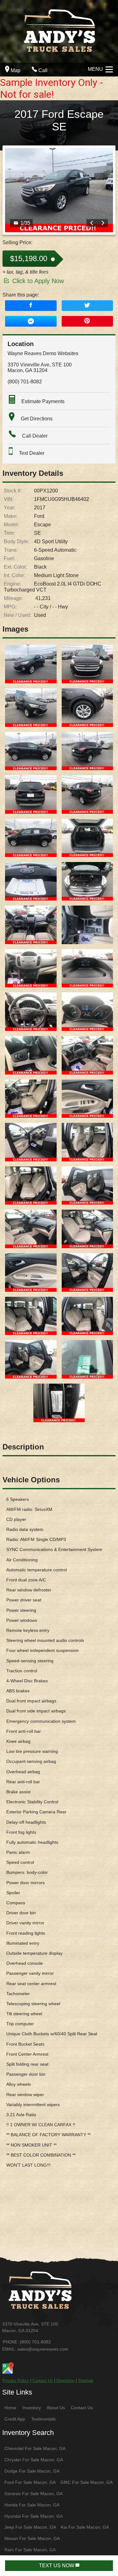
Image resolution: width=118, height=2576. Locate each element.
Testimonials (43, 2419)
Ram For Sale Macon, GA (30, 2550)
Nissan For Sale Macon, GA (32, 2538)
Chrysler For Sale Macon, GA (34, 2460)
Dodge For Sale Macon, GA (32, 2471)
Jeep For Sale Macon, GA (30, 2527)
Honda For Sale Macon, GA (32, 2505)
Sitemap (86, 2381)
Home (10, 2408)
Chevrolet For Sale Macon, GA (35, 2448)
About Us (56, 2408)
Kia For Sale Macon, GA (85, 2527)
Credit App (15, 2419)
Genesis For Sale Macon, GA (34, 2494)
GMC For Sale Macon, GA (87, 2482)
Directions (65, 2381)
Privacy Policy (16, 2381)
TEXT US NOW (57, 2565)
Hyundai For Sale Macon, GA (34, 2516)
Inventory (32, 2408)
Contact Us (43, 2381)
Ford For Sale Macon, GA (30, 2482)
